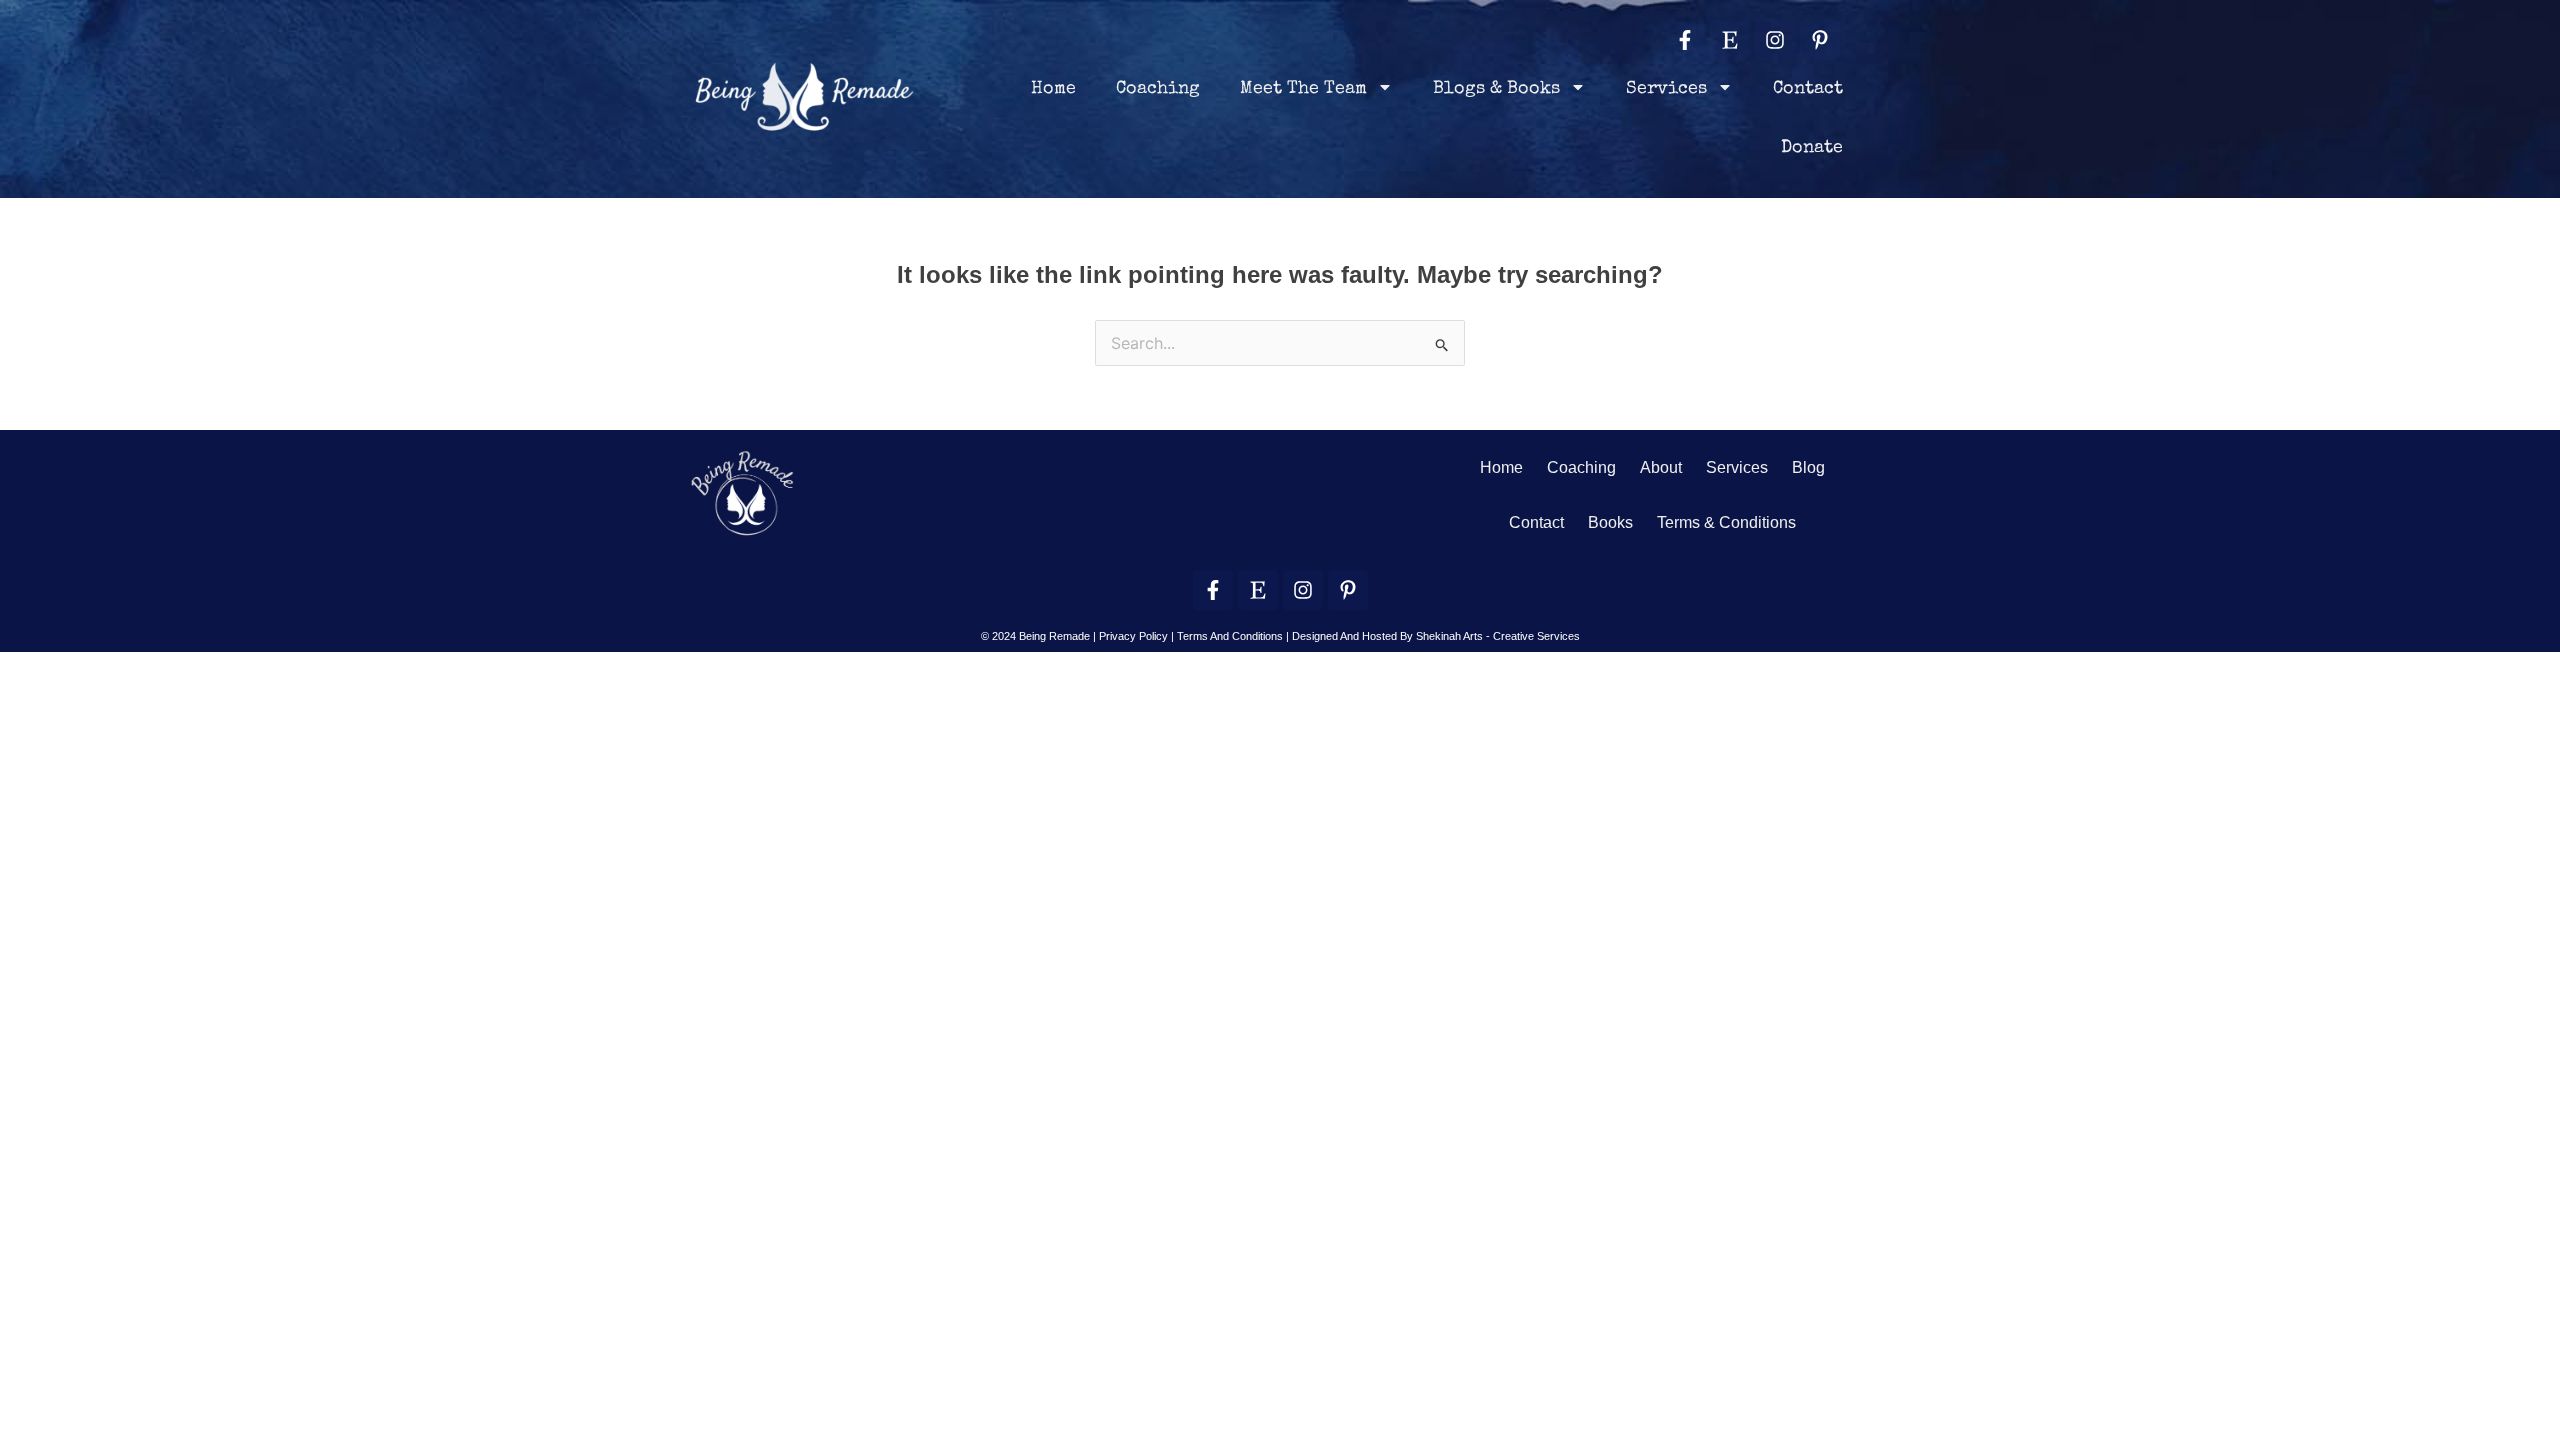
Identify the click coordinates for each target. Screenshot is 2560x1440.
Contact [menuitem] (1808, 89)
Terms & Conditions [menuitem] (1726, 522)
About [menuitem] (1661, 467)
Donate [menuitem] (1812, 148)
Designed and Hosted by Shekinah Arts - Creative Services (1436, 636)
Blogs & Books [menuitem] (1496, 89)
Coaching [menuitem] (1158, 89)
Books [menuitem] (1610, 522)
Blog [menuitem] (1808, 467)
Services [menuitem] (1666, 89)
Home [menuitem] (1053, 89)
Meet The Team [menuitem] (1303, 89)
